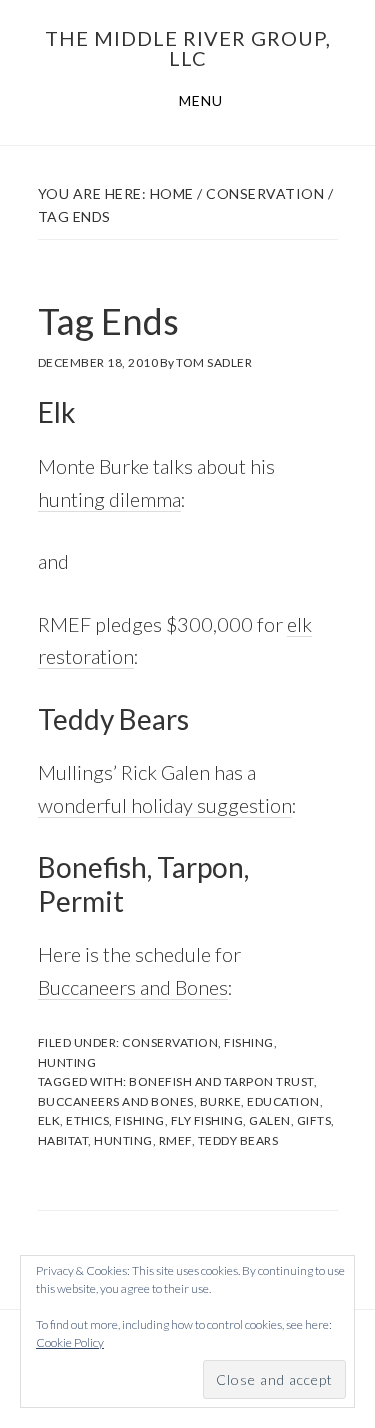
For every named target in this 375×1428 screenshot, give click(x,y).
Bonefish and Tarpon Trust (221, 1081)
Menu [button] (201, 100)
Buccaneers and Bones (133, 987)
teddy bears (238, 1140)
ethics (87, 1120)
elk (49, 1120)
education (283, 1101)
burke (221, 1101)
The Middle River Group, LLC (188, 48)
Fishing (249, 1042)
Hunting (67, 1062)
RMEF (175, 1140)
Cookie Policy (70, 1342)
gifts (314, 1120)
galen (270, 1120)
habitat (63, 1140)
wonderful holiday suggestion (165, 805)
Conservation (170, 1042)
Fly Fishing (207, 1120)
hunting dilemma (109, 499)
